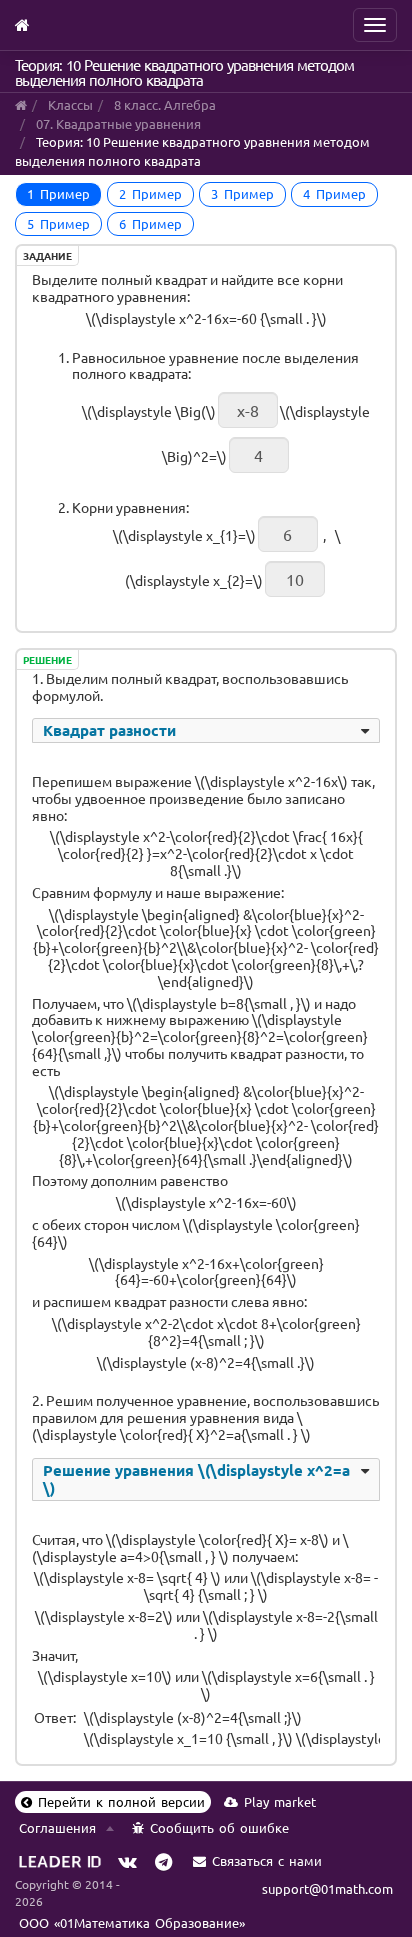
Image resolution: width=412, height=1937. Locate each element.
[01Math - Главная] (22, 22)
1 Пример (58, 193)
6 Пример (150, 223)
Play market (280, 1801)
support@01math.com (327, 1888)
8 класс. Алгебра (165, 104)
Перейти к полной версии (121, 1801)
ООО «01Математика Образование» (132, 1922)
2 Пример (150, 193)
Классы (70, 104)
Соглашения (57, 1827)
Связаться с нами (267, 1860)
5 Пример (58, 223)
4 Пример (334, 193)
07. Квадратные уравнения (118, 123)
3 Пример (242, 193)
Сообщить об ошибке (219, 1827)
